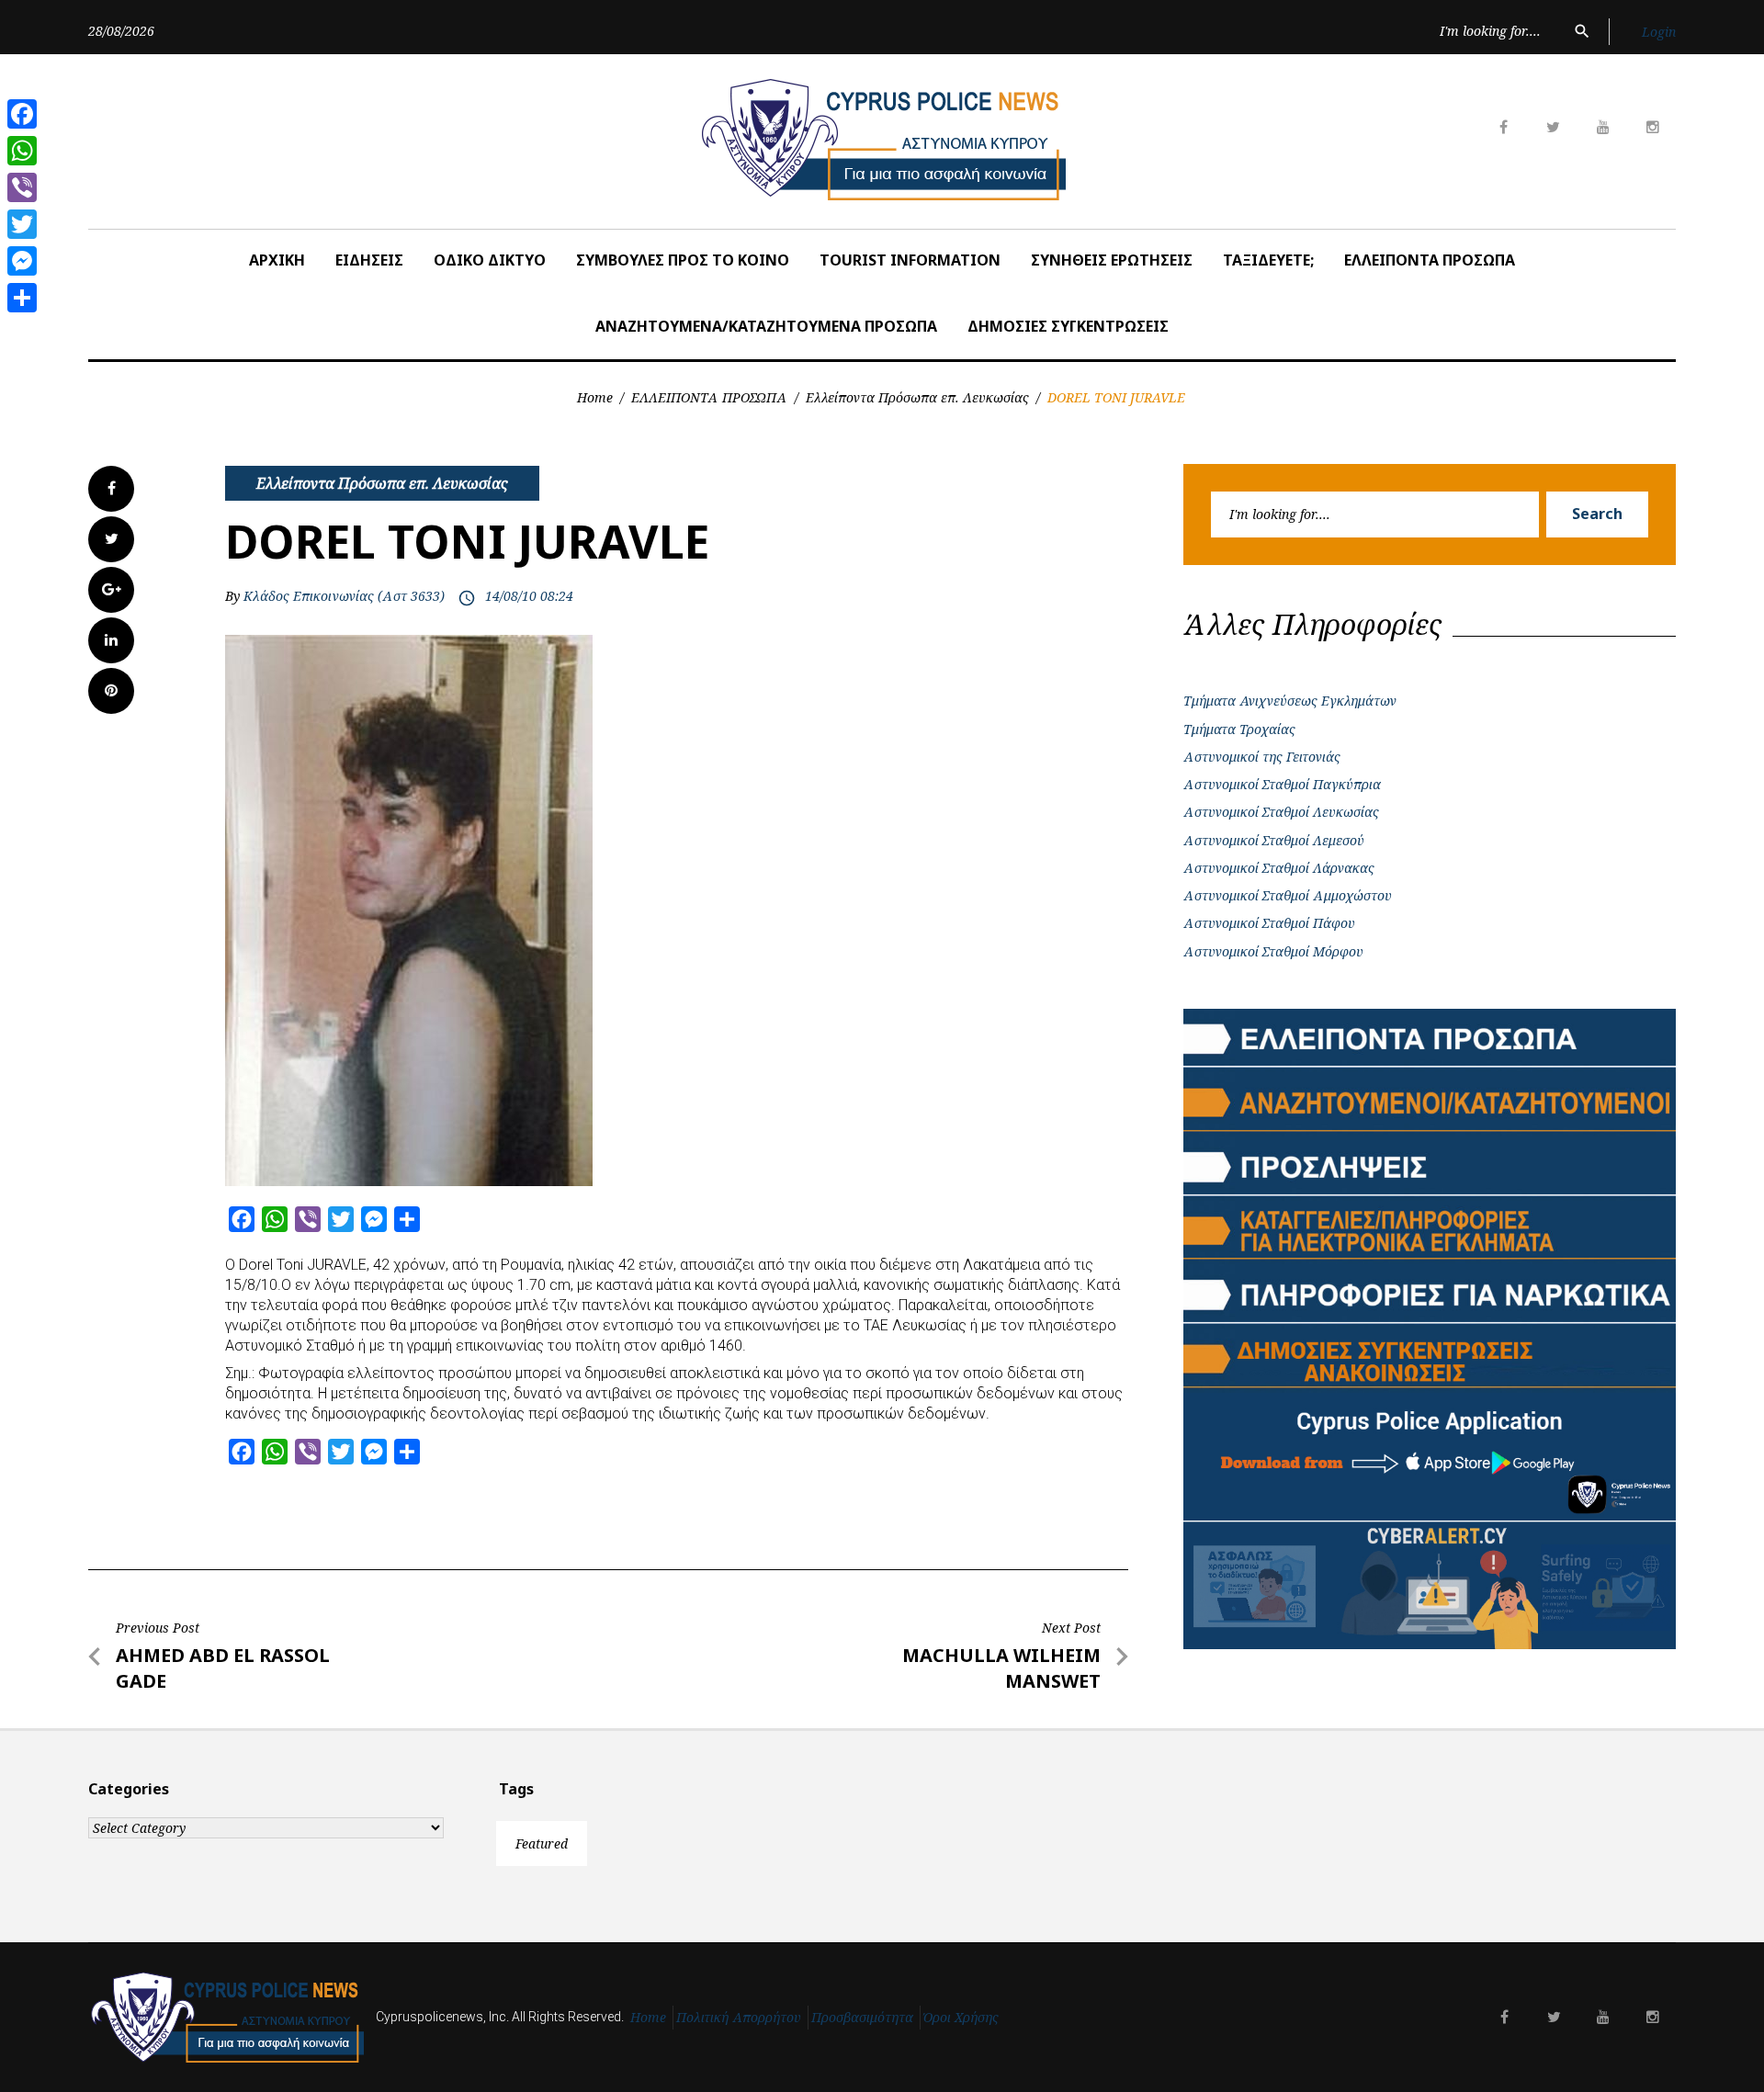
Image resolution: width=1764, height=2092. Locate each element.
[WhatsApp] (22, 151)
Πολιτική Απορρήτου (739, 2017)
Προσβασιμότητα (862, 2017)
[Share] (22, 298)
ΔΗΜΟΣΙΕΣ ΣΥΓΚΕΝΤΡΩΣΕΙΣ (1068, 326)
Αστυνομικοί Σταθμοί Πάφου (1269, 923)
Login (1659, 32)
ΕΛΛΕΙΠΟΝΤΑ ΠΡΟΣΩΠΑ (1430, 260)
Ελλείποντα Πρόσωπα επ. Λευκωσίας (917, 397)
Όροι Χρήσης (961, 2017)
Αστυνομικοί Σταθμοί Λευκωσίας (1281, 812)
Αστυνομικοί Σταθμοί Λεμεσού (1274, 840)
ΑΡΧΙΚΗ (277, 260)
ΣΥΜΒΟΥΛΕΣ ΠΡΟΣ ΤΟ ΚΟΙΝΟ (683, 260)
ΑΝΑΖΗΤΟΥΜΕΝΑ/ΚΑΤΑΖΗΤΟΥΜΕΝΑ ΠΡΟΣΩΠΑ (766, 326)
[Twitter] (22, 224)
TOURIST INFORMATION (910, 260)
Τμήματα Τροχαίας (1239, 729)
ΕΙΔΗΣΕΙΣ (369, 260)
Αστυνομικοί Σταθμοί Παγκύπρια (1282, 784)
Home (595, 397)
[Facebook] (22, 114)
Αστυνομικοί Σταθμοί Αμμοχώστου (1288, 895)
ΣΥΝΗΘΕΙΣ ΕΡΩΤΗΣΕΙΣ (1112, 260)
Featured (542, 1843)
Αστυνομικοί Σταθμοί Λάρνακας (1279, 868)
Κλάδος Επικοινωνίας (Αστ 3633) (344, 596)
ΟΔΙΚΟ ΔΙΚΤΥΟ (490, 260)
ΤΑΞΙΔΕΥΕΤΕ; (1268, 260)
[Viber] (22, 187)
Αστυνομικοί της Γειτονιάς (1262, 757)
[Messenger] (22, 261)
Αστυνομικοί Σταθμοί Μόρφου (1273, 951)
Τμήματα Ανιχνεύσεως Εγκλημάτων (1290, 701)
